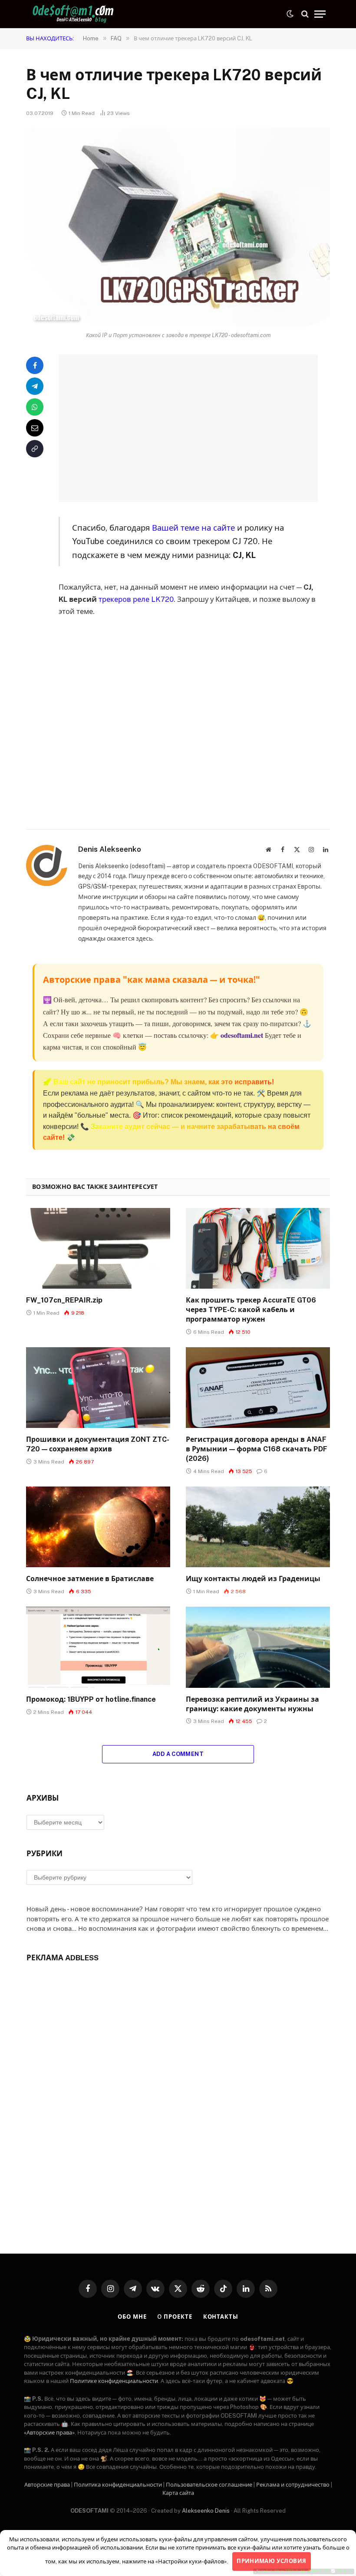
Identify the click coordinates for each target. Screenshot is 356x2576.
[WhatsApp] (35, 407)
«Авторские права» (49, 2433)
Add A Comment (178, 1754)
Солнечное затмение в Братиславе (90, 1579)
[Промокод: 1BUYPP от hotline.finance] (98, 1647)
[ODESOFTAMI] (74, 14)
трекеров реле (124, 599)
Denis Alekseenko (110, 849)
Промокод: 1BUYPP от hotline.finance (91, 1699)
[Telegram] (35, 386)
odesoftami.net (242, 1035)
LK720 (162, 599)
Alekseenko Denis (206, 2511)
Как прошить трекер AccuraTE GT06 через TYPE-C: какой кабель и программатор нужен (251, 1310)
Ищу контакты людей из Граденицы (253, 1579)
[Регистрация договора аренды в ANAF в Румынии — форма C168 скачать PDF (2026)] (258, 1388)
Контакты (221, 2317)
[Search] (305, 14)
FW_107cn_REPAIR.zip (64, 1300)
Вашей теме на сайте (193, 528)
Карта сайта (178, 2493)
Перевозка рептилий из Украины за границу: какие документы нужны (252, 1704)
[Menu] (320, 14)
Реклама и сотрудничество (293, 2485)
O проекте (175, 2317)
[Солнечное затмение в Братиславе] (98, 1527)
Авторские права (47, 2485)
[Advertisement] (199, 428)
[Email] (35, 428)
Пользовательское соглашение (209, 2485)
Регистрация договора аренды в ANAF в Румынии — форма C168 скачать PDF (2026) (257, 1449)
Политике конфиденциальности (114, 2381)
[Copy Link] (35, 449)
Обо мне (132, 2317)
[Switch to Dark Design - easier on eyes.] (290, 14)
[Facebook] (35, 365)
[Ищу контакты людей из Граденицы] (258, 1527)
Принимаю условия (271, 2561)
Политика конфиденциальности (118, 2485)
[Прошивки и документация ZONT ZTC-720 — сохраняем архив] (98, 1388)
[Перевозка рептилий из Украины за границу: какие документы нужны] (258, 1647)
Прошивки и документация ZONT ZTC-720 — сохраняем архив (98, 1444)
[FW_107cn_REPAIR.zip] (98, 1249)
